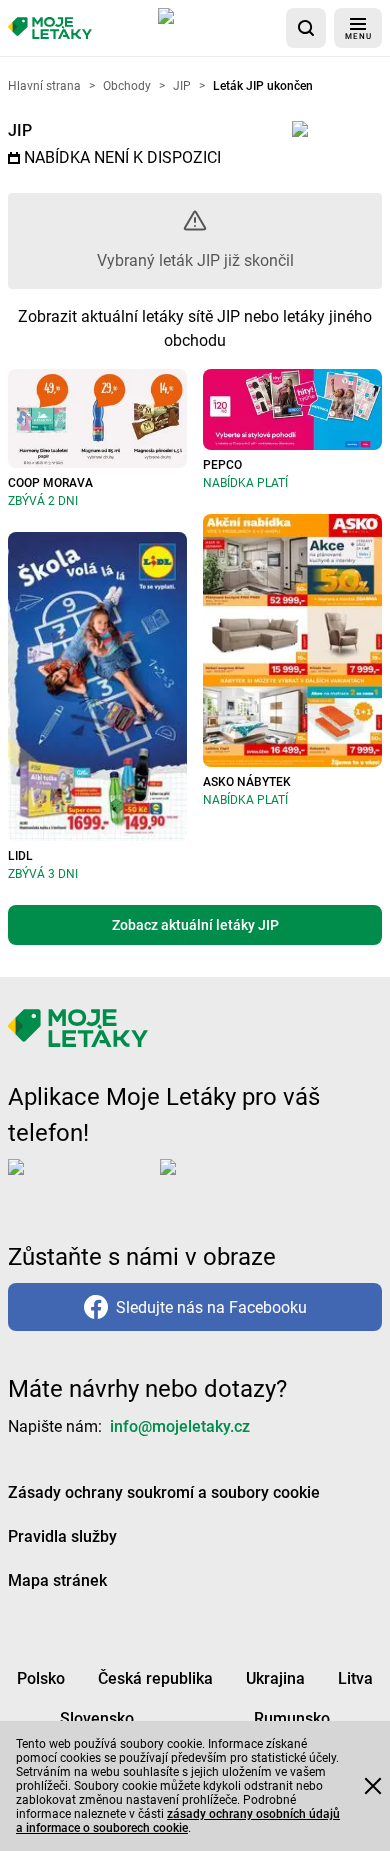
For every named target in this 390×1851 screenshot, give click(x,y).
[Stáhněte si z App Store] (218, 28)
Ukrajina (275, 1678)
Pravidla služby (62, 1536)
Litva (355, 1678)
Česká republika (155, 1678)
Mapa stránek (57, 1580)
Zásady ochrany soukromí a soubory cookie (164, 1492)
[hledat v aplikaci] (306, 28)
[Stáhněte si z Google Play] (240, 1183)
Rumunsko (292, 1718)
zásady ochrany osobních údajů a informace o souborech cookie (178, 1821)
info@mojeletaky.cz (180, 1426)
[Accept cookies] (373, 1786)
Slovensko (97, 1718)
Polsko (41, 1678)
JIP (20, 130)
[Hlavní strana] (50, 28)
